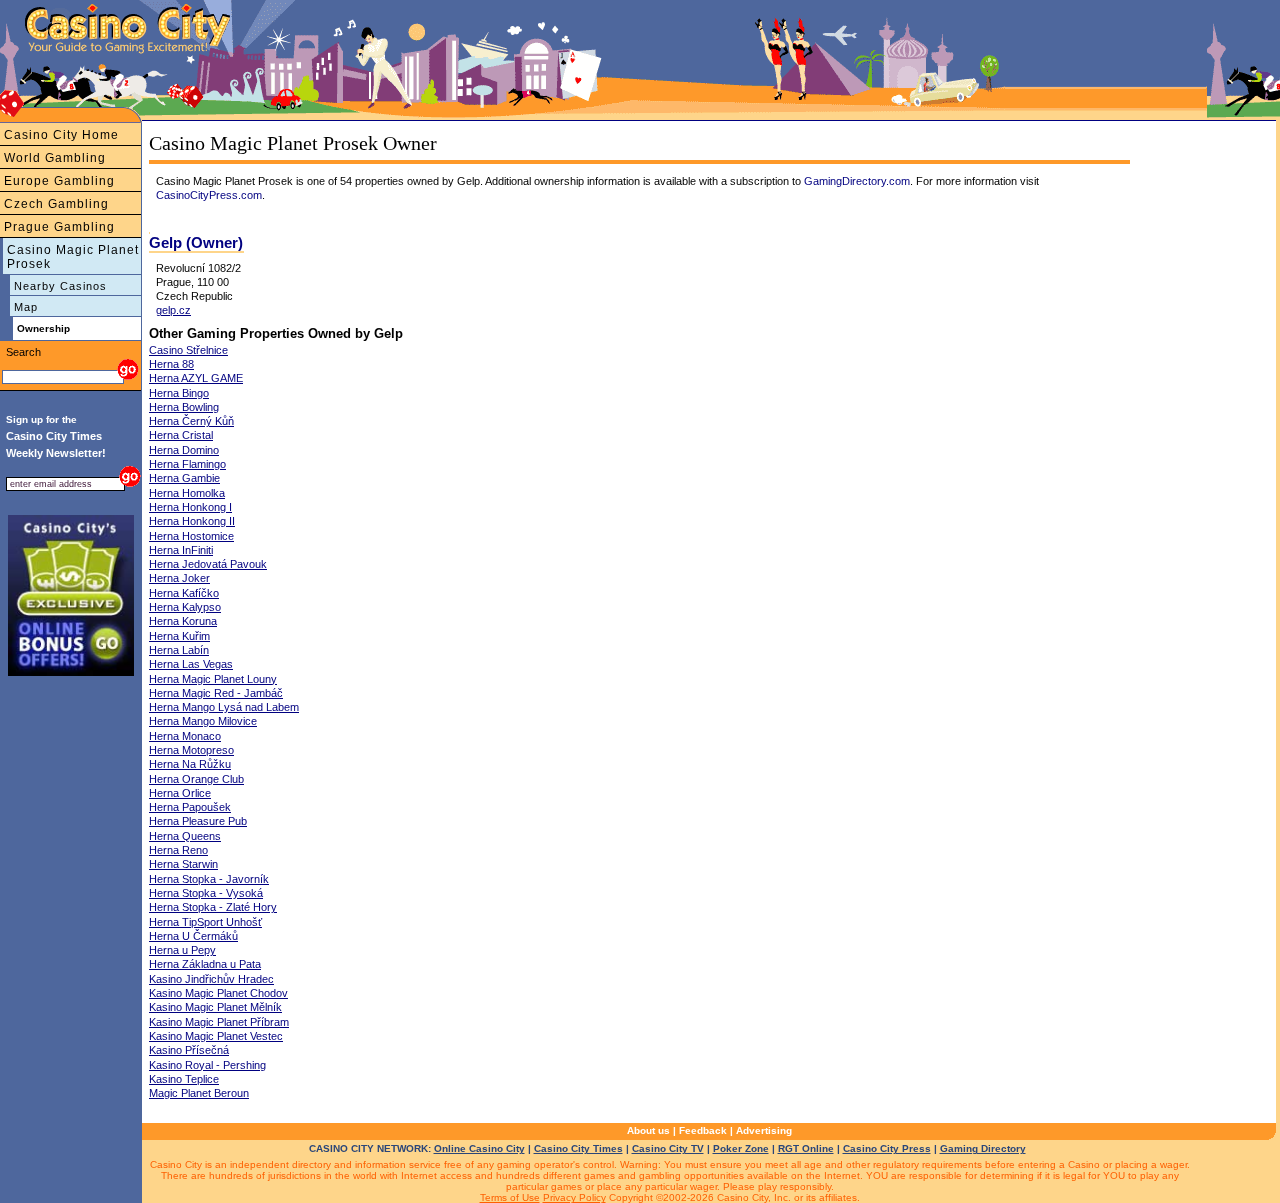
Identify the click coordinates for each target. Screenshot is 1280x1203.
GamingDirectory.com (857, 181)
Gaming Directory (983, 1148)
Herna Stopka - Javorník (209, 879)
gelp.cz (173, 310)
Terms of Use (510, 1197)
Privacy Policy (574, 1197)
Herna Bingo (179, 393)
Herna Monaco (185, 736)
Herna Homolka (187, 493)
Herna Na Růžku (190, 764)
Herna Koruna (183, 621)
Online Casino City (479, 1148)
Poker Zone (741, 1148)
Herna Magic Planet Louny (213, 679)
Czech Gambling (56, 204)
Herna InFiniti (181, 550)
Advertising (764, 1130)
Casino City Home (61, 135)
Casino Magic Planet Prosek (73, 257)
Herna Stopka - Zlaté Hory (213, 907)
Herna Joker (179, 578)
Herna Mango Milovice (203, 721)
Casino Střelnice (188, 350)
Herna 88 (171, 364)
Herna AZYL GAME (196, 378)
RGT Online (806, 1148)
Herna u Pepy (182, 950)
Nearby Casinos (60, 286)
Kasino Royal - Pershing (207, 1065)
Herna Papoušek (190, 807)
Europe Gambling (59, 181)
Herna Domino (184, 450)
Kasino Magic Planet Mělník (215, 1007)
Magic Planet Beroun (199, 1093)
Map (26, 307)
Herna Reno (178, 850)
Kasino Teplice (184, 1079)
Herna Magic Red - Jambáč (216, 693)
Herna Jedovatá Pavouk (208, 564)
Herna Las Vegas (191, 664)
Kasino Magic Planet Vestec (216, 1036)
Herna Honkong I (190, 507)
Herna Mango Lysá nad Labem (224, 707)
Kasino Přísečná (189, 1050)
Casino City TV (668, 1148)
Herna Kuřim (179, 636)
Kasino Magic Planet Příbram (219, 1022)
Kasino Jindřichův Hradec (211, 979)
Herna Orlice (180, 793)
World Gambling (55, 158)
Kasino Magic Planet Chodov (218, 993)
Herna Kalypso (185, 607)
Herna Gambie (184, 478)
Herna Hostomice (191, 536)
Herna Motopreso (191, 750)
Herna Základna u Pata (205, 964)
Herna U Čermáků (193, 936)
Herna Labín (179, 650)
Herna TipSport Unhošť (205, 922)
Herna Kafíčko (184, 593)
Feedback (703, 1130)
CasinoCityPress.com (209, 195)
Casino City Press (887, 1148)
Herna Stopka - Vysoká (206, 893)
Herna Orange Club (196, 779)
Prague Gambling (59, 227)
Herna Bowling (184, 407)
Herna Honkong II (192, 521)
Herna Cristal (181, 435)
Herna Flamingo (187, 464)
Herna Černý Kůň (191, 421)
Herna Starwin (183, 864)
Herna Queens (185, 836)
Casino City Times (578, 1148)
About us (648, 1130)
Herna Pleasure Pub (198, 821)
